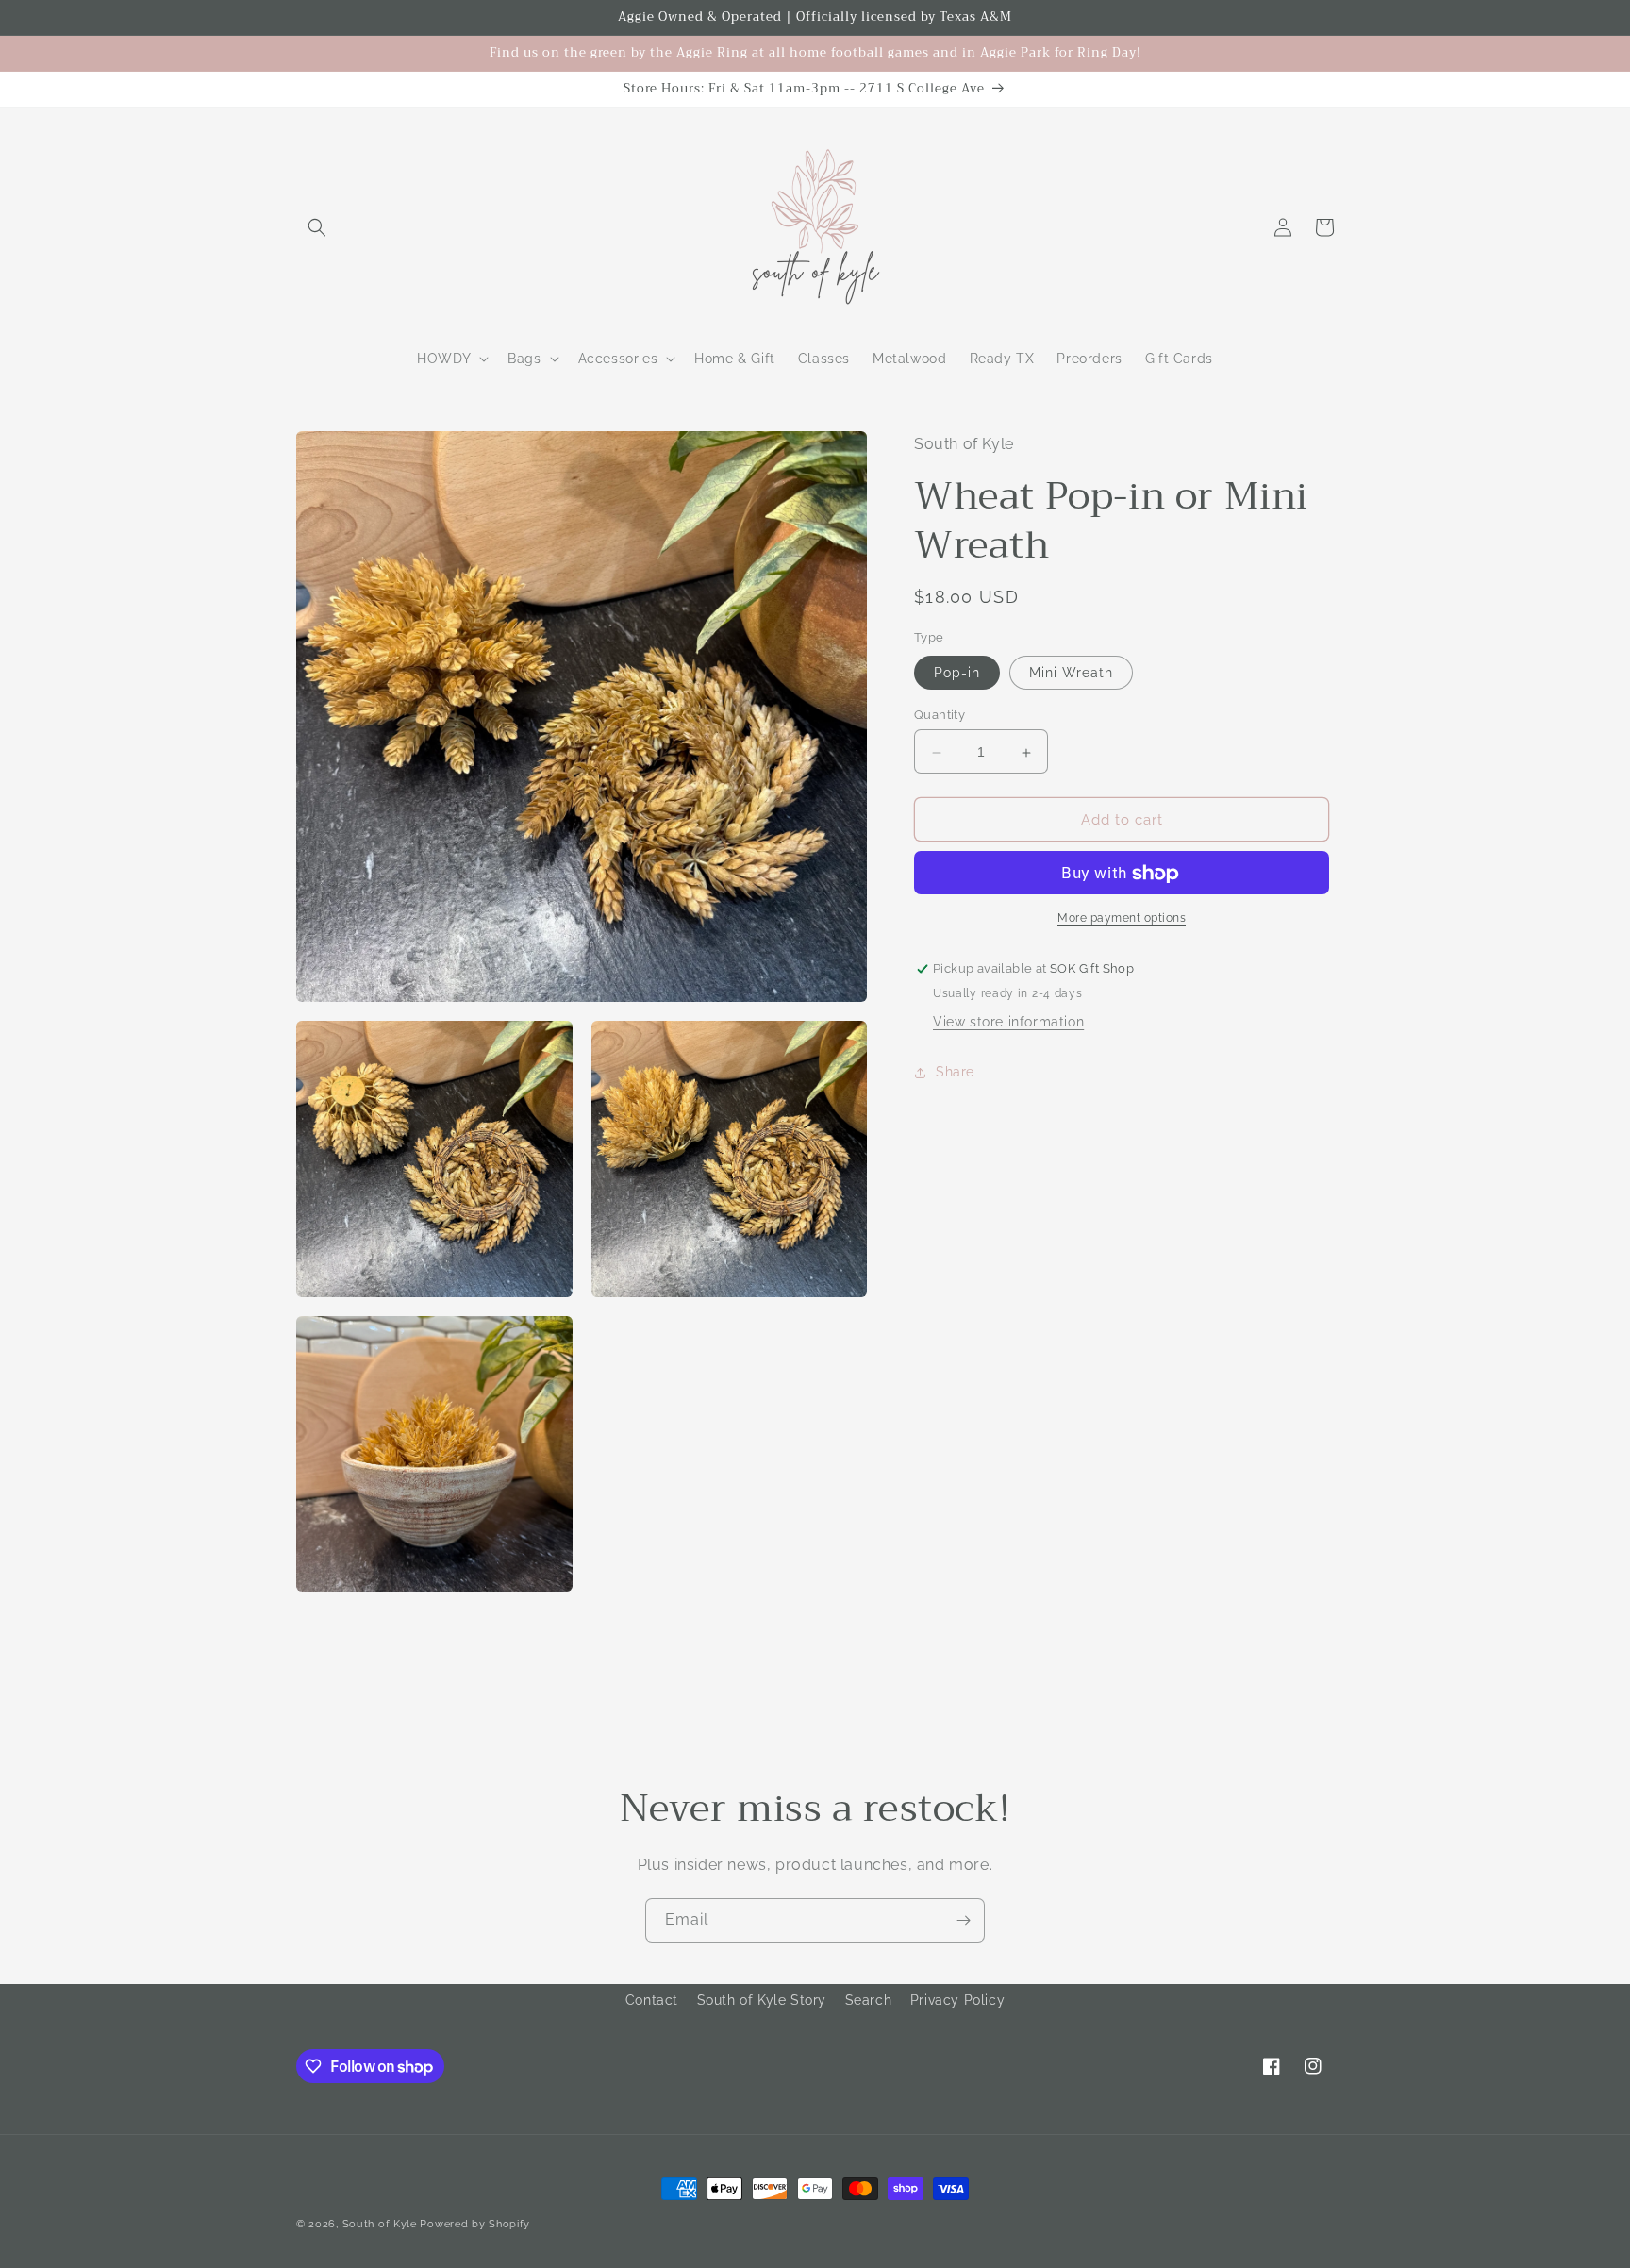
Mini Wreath (1071, 674)
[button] (317, 227)
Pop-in (957, 674)
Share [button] (955, 1072)
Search (869, 2000)
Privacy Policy (957, 2000)
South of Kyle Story (762, 2000)
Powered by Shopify (475, 2224)
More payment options (1122, 919)
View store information (1008, 1023)
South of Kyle (380, 2224)
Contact (652, 2000)
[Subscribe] (963, 1920)
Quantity (940, 716)
